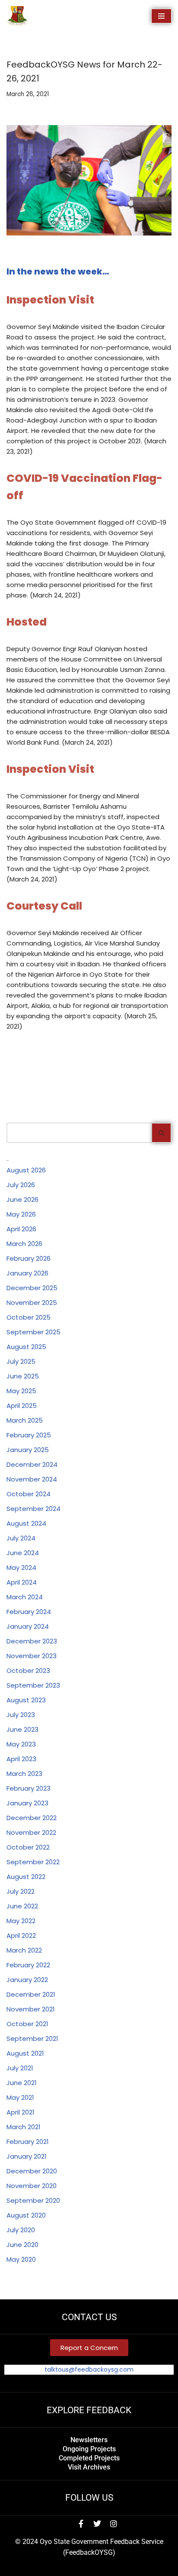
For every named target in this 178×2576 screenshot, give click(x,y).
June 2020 (22, 2245)
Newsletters (89, 2440)
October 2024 (29, 1494)
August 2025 (26, 1347)
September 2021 (32, 2039)
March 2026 (24, 1244)
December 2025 (32, 1288)
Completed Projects (89, 2458)
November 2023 (32, 1656)
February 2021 (28, 2142)
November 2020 (32, 2186)
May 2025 (21, 1391)
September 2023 (33, 1685)
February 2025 (29, 1435)
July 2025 (21, 1361)
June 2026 (22, 1199)
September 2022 (33, 1862)
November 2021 (31, 2009)
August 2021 (25, 2053)
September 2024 (33, 1509)
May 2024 (21, 1567)
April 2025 (22, 1406)
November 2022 (31, 1832)
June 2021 (22, 2083)
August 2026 (26, 1170)
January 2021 (27, 2156)
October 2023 (28, 1671)
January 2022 (27, 1980)
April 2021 (21, 2112)
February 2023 (29, 1788)
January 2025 (28, 1450)
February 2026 (29, 1258)
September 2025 (33, 1332)
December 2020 (32, 2171)
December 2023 (32, 1641)
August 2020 (26, 2215)
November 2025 (32, 1303)
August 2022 (26, 1877)
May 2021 (20, 2097)
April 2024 (22, 1582)
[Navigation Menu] (161, 16)
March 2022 (24, 1950)
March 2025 (25, 1420)
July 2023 (21, 1715)
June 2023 (22, 1729)
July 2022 (21, 1891)
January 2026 (27, 1273)
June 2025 (23, 1376)
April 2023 (21, 1759)
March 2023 (24, 1774)
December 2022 (32, 1818)
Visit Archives (89, 2467)
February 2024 (29, 1612)
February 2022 (28, 1965)
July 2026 (21, 1185)
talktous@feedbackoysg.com (89, 2369)
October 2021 (27, 2024)
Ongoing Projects (89, 2449)
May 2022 (21, 1921)
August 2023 (26, 1700)
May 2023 (21, 1744)
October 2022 (28, 1847)
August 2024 (26, 1523)
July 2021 (20, 2068)
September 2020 (33, 2200)
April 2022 (21, 1935)
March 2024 (25, 1597)
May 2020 (21, 2259)
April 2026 (21, 1229)
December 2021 (31, 1994)
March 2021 (24, 2127)
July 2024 (21, 1538)
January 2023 (27, 1803)
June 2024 (23, 1553)
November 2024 (32, 1479)
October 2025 (29, 1317)
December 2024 (32, 1464)
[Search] (162, 1133)
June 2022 (22, 1906)
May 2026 (21, 1214)
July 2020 (21, 2230)
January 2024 (28, 1626)
